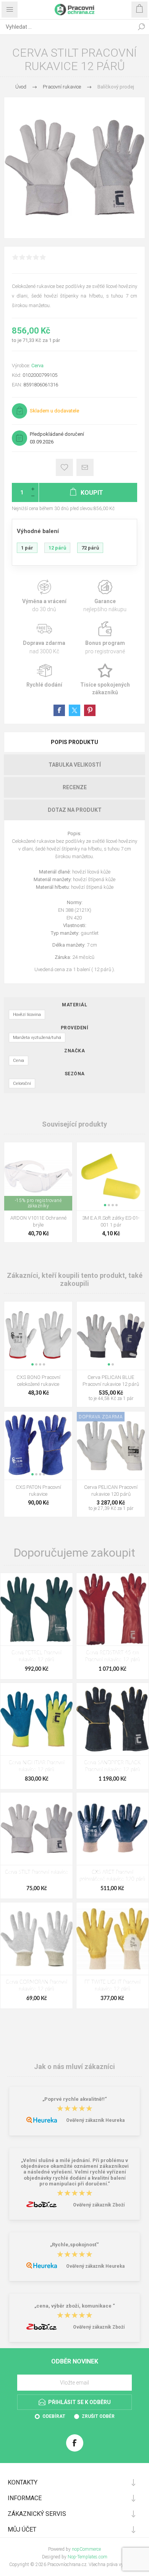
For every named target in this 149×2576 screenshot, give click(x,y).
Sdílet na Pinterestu (90, 710)
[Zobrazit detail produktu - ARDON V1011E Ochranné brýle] (38, 1176)
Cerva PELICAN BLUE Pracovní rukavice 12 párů (111, 1381)
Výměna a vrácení (44, 596)
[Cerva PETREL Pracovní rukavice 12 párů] (36, 1609)
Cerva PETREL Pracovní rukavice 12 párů (36, 1656)
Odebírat (54, 2416)
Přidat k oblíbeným (64, 467)
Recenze (75, 787)
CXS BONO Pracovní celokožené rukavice (38, 1381)
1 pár (27, 548)
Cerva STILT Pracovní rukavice (36, 1872)
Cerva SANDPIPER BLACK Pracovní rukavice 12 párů (112, 1766)
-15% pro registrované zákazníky (38, 1203)
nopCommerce (86, 2549)
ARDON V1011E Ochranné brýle (38, 1221)
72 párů (90, 548)
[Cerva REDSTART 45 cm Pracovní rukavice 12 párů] (113, 1609)
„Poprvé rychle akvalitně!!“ (75, 2099)
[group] (111, 1176)
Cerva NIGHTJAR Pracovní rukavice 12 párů (37, 1766)
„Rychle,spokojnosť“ (74, 2245)
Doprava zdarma (44, 638)
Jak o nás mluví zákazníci (74, 2067)
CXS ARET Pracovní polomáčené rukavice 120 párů (112, 1876)
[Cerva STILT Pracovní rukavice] (36, 1829)
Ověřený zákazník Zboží (99, 2205)
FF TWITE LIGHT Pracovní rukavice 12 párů (113, 1986)
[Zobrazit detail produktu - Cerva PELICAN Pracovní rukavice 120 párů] (111, 1446)
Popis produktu (74, 742)
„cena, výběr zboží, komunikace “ (75, 2306)
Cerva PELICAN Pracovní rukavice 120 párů (111, 1491)
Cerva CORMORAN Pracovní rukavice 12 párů (36, 1986)
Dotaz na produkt (75, 810)
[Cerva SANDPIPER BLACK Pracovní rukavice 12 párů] (113, 1719)
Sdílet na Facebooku (59, 710)
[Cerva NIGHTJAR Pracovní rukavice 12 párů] (36, 1719)
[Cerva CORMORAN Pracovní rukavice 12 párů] (36, 1939)
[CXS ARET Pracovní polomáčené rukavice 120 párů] (113, 1829)
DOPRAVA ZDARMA (101, 1417)
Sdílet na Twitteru (74, 710)
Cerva (37, 366)
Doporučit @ (85, 467)
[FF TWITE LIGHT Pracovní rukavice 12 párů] (113, 1939)
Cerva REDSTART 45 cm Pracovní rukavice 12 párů (113, 1656)
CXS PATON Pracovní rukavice (38, 1491)
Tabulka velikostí (75, 765)
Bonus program (105, 638)
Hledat (141, 27)
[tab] (74, 742)
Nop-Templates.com (87, 2557)
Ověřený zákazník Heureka (95, 2120)
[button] (105, 1205)
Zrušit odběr (98, 2416)
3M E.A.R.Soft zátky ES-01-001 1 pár (111, 1221)
